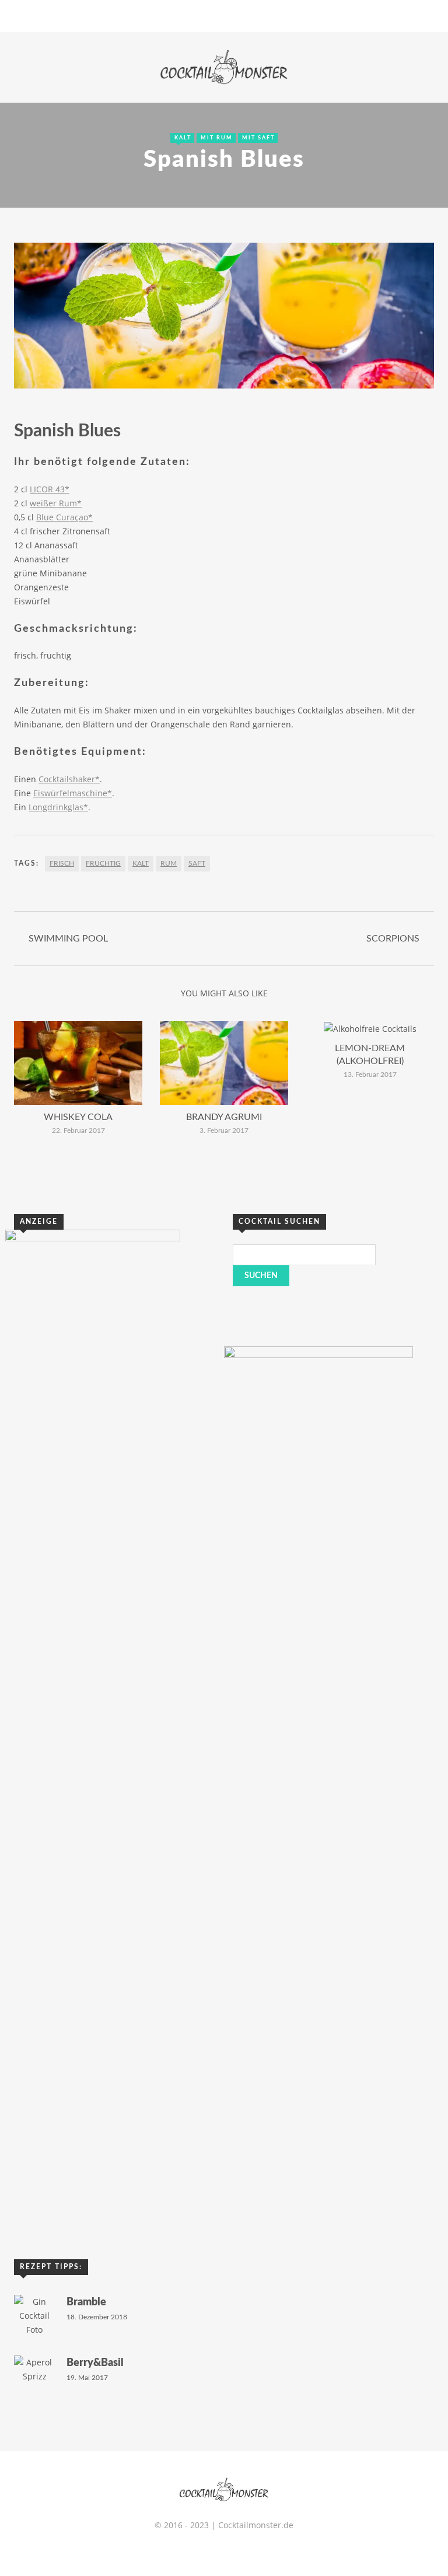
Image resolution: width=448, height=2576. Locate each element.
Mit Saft (258, 138)
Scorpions (393, 939)
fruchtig (103, 863)
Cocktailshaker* (69, 779)
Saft (197, 863)
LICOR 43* (50, 489)
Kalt (183, 138)
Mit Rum (217, 138)
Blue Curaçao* (64, 517)
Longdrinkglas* (58, 807)
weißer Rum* (56, 503)
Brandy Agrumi (224, 1117)
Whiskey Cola (78, 1117)
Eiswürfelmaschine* (73, 793)
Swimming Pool (68, 939)
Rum (169, 863)
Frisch (62, 863)
